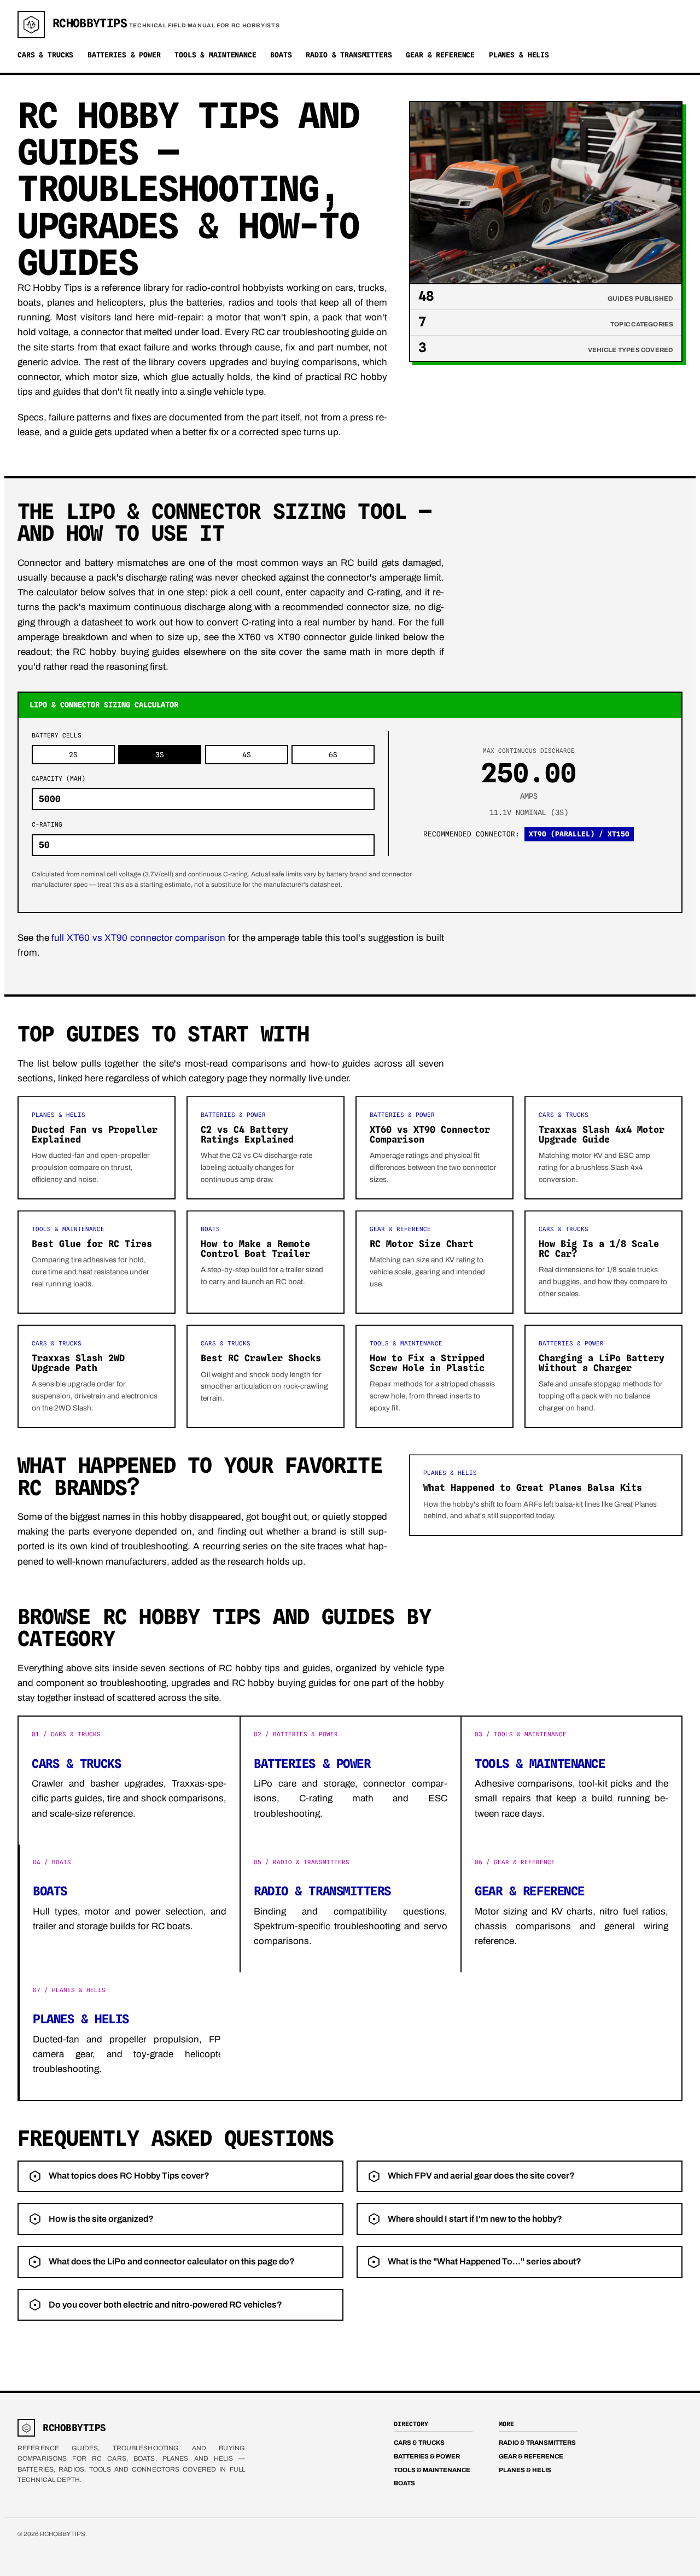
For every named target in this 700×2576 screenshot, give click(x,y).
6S (333, 755)
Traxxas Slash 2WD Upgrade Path (78, 1363)
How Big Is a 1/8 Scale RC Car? (599, 1249)
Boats (281, 55)
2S (73, 755)
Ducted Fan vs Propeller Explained (95, 1134)
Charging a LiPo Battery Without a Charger (602, 1363)
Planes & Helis (519, 55)
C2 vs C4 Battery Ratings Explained (247, 1134)
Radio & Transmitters (349, 55)
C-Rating (47, 824)
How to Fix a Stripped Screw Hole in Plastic (427, 1363)
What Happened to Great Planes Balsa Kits (533, 1488)
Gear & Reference (440, 55)
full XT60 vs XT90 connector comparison (138, 938)
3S (160, 755)
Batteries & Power (124, 55)
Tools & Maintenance (215, 55)
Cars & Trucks (45, 55)
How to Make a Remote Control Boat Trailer (255, 1249)
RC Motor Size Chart (422, 1244)
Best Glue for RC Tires (92, 1244)
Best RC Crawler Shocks (261, 1358)
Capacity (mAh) (59, 778)
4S (247, 755)
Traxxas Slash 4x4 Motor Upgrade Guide (602, 1134)
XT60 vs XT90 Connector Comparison (430, 1134)
